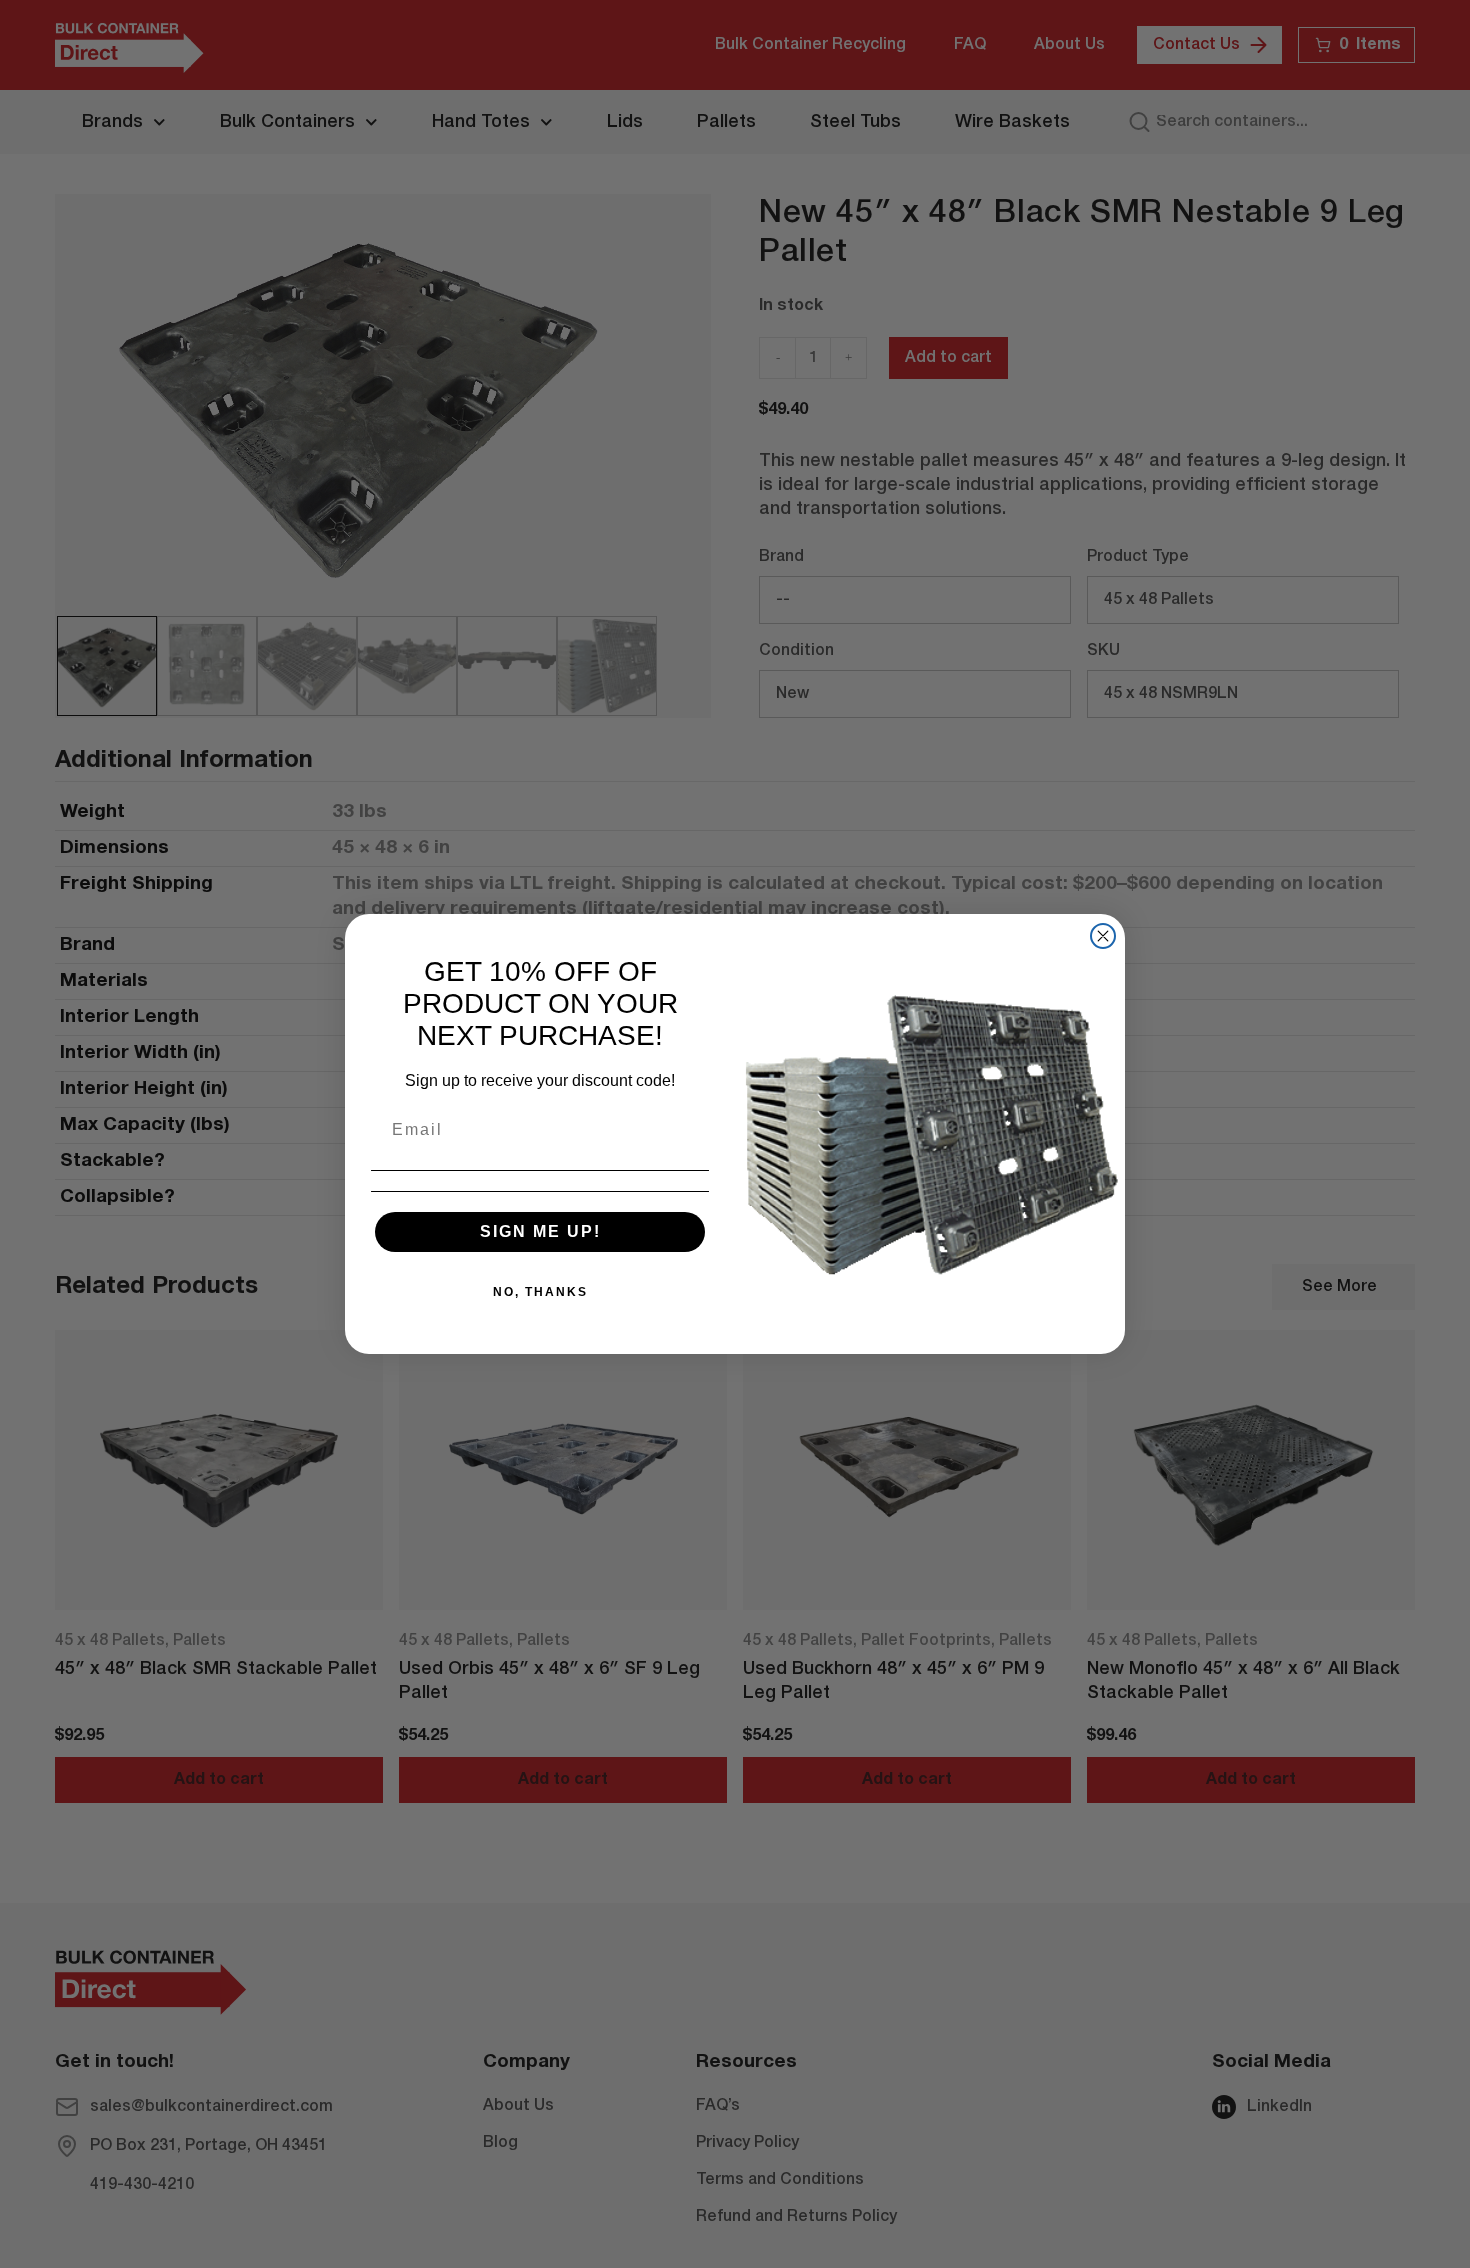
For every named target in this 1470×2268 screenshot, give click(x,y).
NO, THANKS (540, 1292)
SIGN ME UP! (540, 1231)
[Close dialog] (1103, 936)
